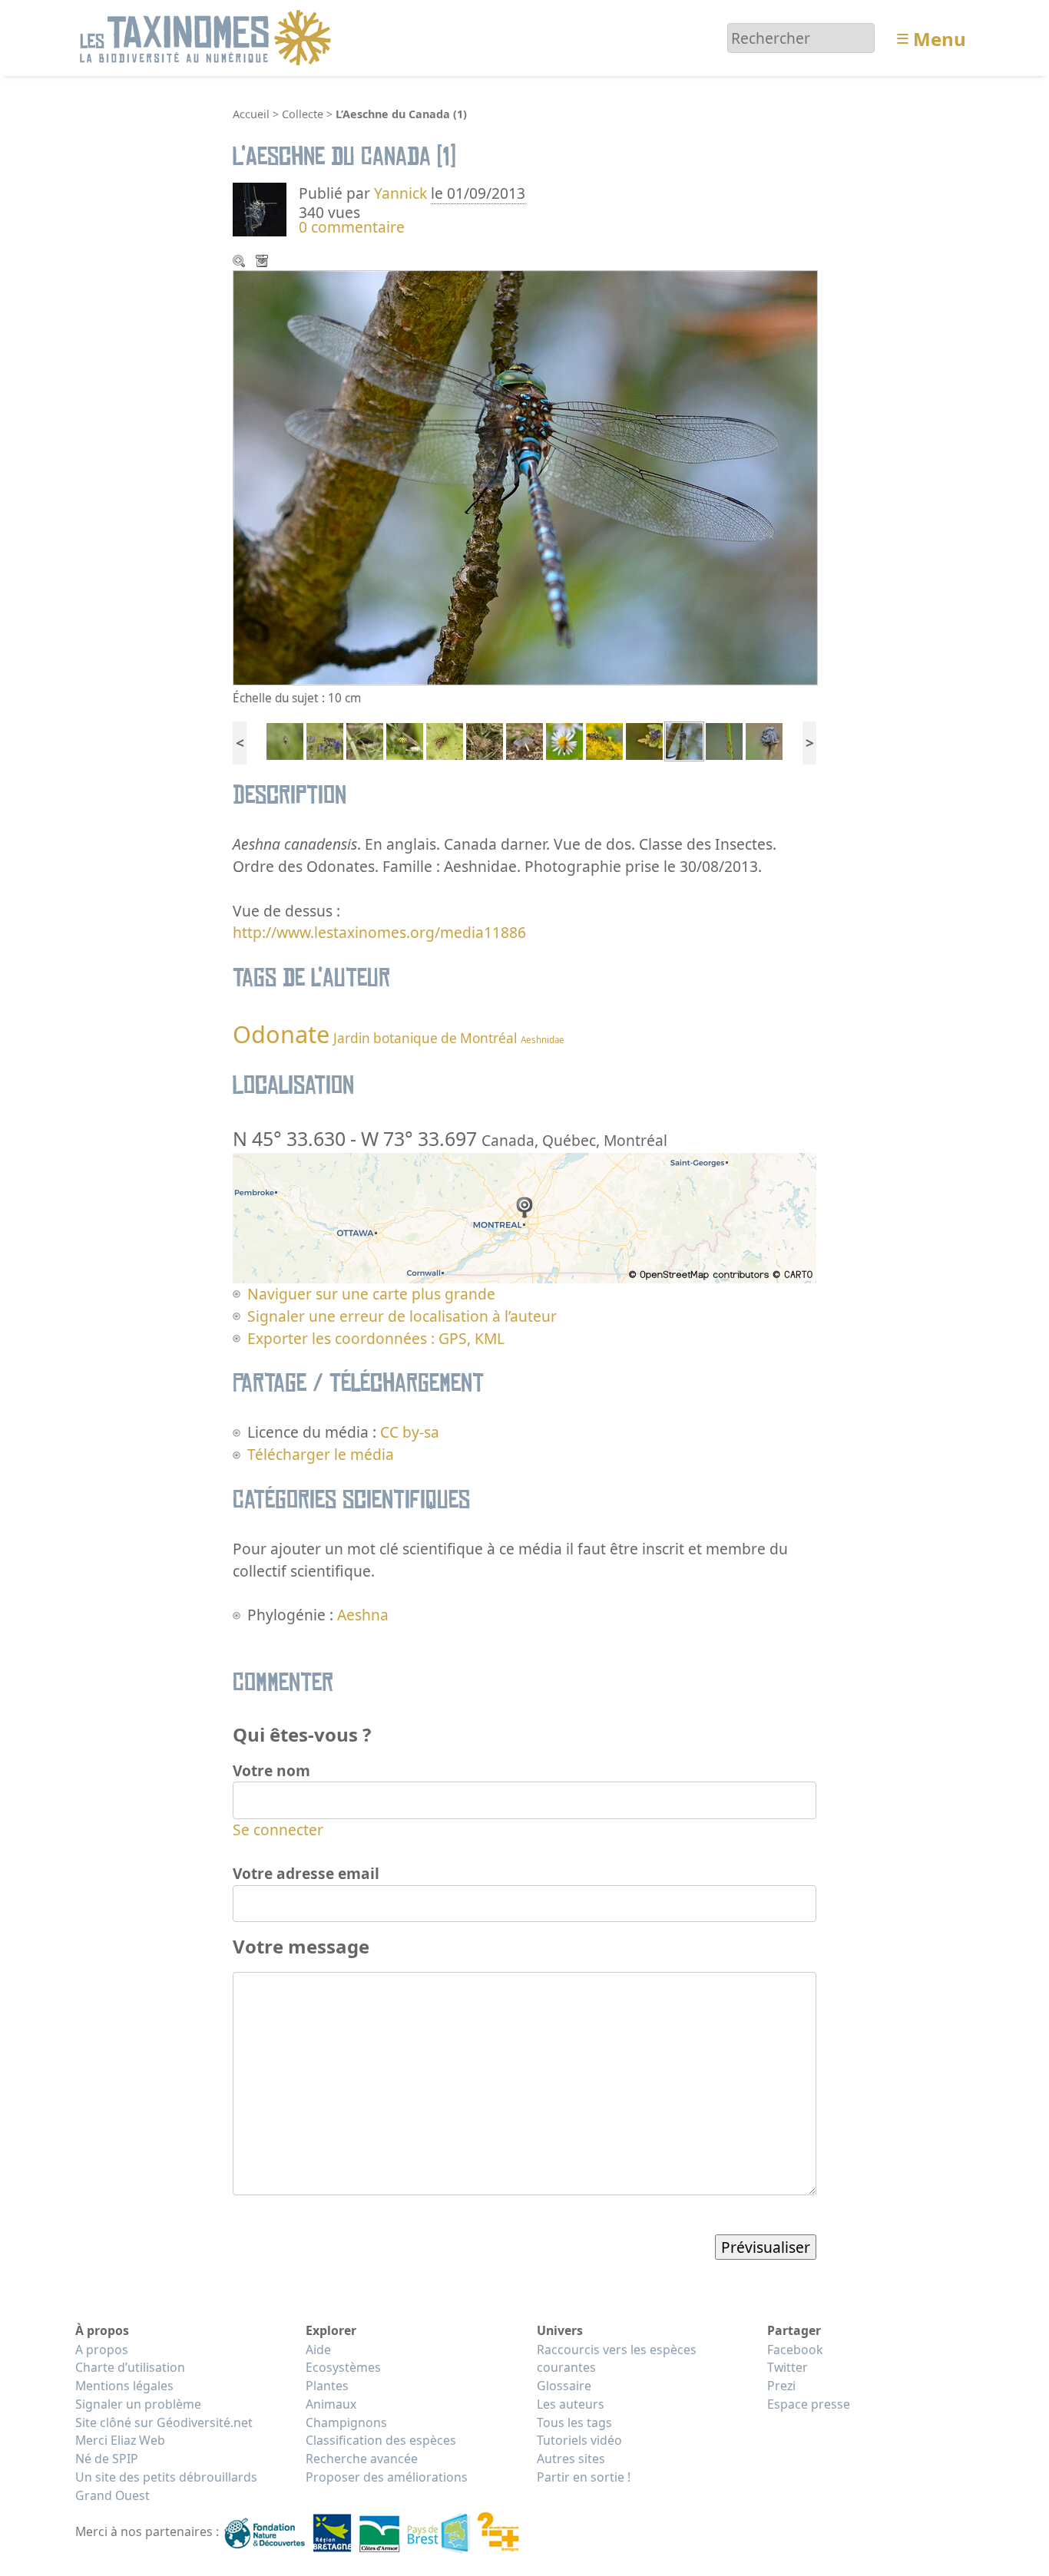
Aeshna (363, 1615)
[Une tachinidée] (644, 740)
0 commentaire (352, 227)
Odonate (281, 1034)
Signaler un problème (138, 2404)
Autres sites (571, 2459)
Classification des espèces (381, 2440)
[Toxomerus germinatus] (564, 740)
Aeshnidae (543, 1040)
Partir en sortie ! (584, 2477)
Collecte (303, 114)
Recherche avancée (362, 2459)
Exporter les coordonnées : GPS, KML (376, 1338)
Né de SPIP (107, 2459)
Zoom (240, 263)
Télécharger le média (263, 263)
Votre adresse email (306, 1873)
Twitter (788, 2367)
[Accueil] (208, 36)
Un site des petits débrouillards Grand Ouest (166, 2486)
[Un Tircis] (485, 740)
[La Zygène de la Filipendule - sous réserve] (325, 740)
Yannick (400, 193)
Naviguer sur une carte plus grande (371, 1294)
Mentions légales (124, 2386)
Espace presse (809, 2404)
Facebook (795, 2350)
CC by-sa (410, 1432)
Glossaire (564, 2386)
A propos (102, 2350)
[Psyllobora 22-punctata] (405, 740)
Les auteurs (571, 2404)
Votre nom (271, 1770)
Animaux (331, 2404)
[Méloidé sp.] (365, 740)
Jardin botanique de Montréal (425, 1038)
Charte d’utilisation (130, 2367)
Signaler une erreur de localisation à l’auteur (402, 1316)
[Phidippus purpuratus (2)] (764, 740)
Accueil (251, 114)
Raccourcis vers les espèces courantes (617, 2359)
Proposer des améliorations (387, 2477)
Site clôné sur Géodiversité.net (164, 2422)
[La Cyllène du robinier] (604, 740)
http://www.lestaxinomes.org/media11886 (379, 932)
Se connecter (278, 1830)
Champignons (346, 2422)
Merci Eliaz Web (120, 2440)
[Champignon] (524, 740)
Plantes (327, 2386)
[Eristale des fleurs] (445, 740)
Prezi (781, 2386)
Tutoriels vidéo (579, 2440)
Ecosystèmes (343, 2367)
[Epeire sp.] (285, 740)
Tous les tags (574, 2422)
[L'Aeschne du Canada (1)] (684, 740)
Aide (318, 2350)
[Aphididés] (724, 740)
